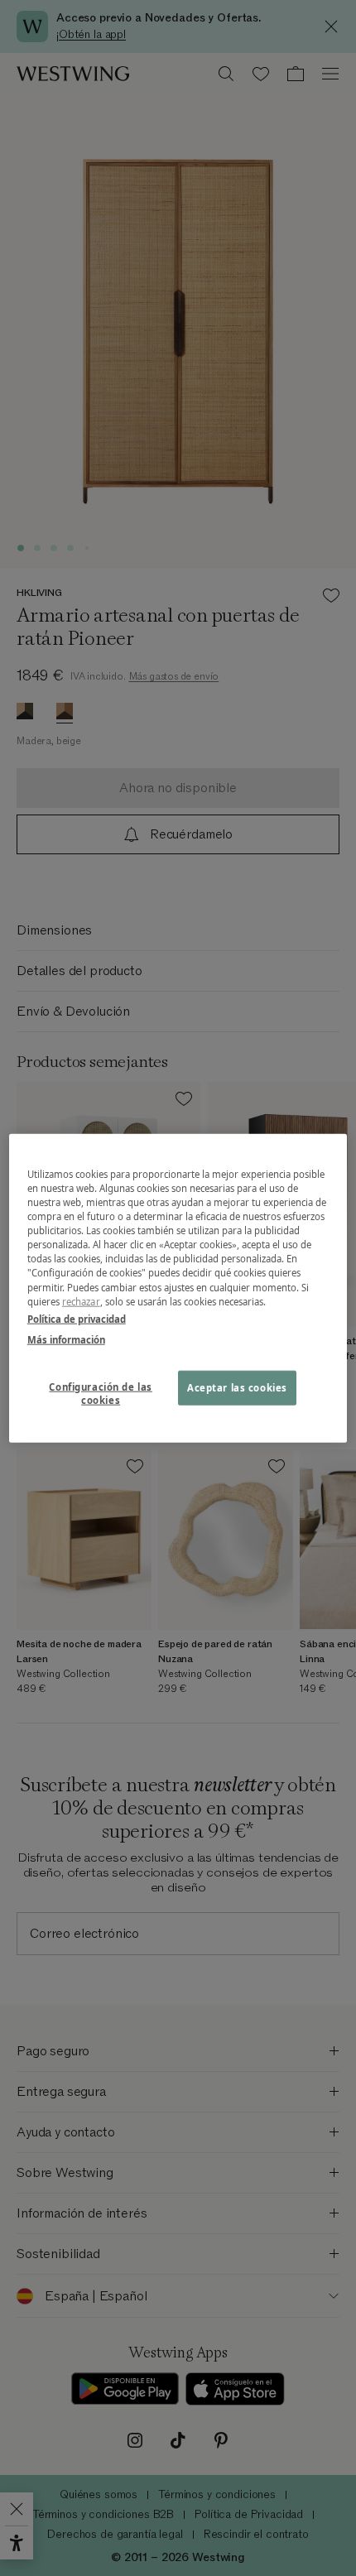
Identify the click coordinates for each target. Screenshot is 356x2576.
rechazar (81, 1301)
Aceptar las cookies (237, 1387)
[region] (178, 1288)
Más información (66, 1339)
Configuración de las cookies (100, 1393)
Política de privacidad (77, 1318)
